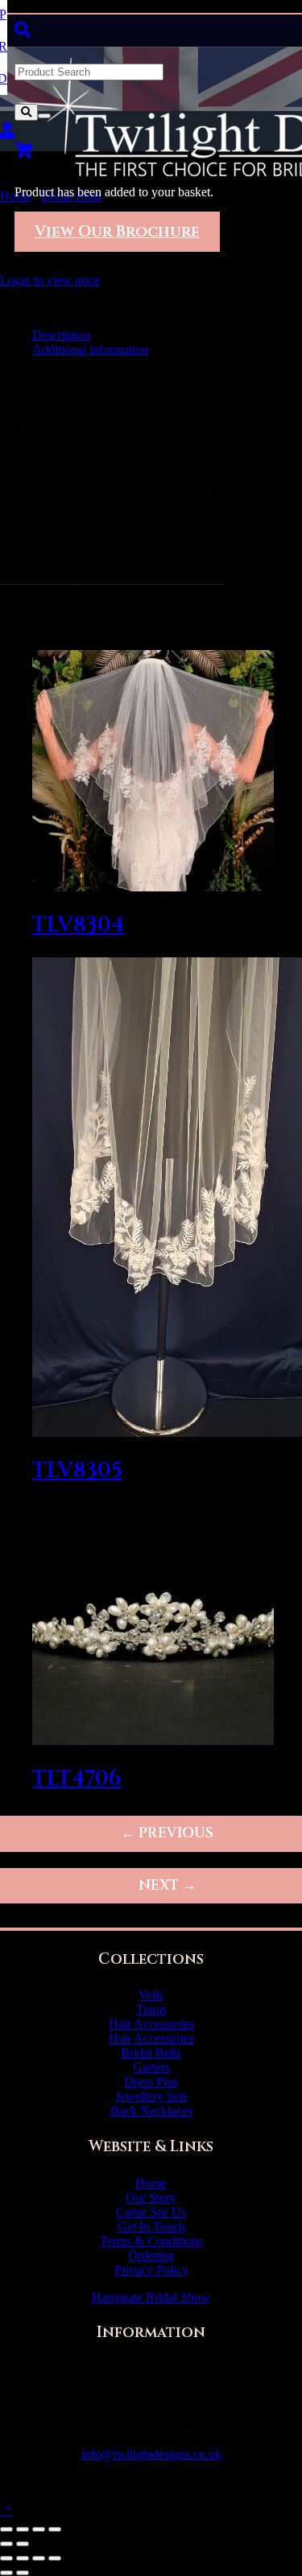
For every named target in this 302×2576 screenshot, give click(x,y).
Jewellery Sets (151, 2096)
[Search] (26, 112)
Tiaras (151, 2009)
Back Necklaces (151, 2111)
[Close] (44, 116)
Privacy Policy (151, 2270)
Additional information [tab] (90, 350)
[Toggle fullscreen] (23, 2529)
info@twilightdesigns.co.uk (151, 2454)
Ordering (151, 2255)
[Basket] (24, 150)
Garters (151, 2067)
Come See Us (151, 2212)
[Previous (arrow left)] (6, 2544)
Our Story (151, 2197)
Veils (151, 1995)
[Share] (39, 2529)
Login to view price (50, 280)
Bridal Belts (151, 2053)
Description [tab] (62, 335)
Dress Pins (151, 2082)
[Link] (7, 131)
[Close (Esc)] (55, 2529)
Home (151, 2183)
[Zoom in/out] (6, 2529)
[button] (23, 30)
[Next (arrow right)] (23, 2544)
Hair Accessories (151, 2024)
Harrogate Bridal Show (151, 2297)
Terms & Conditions (151, 2241)
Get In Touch (151, 2226)
